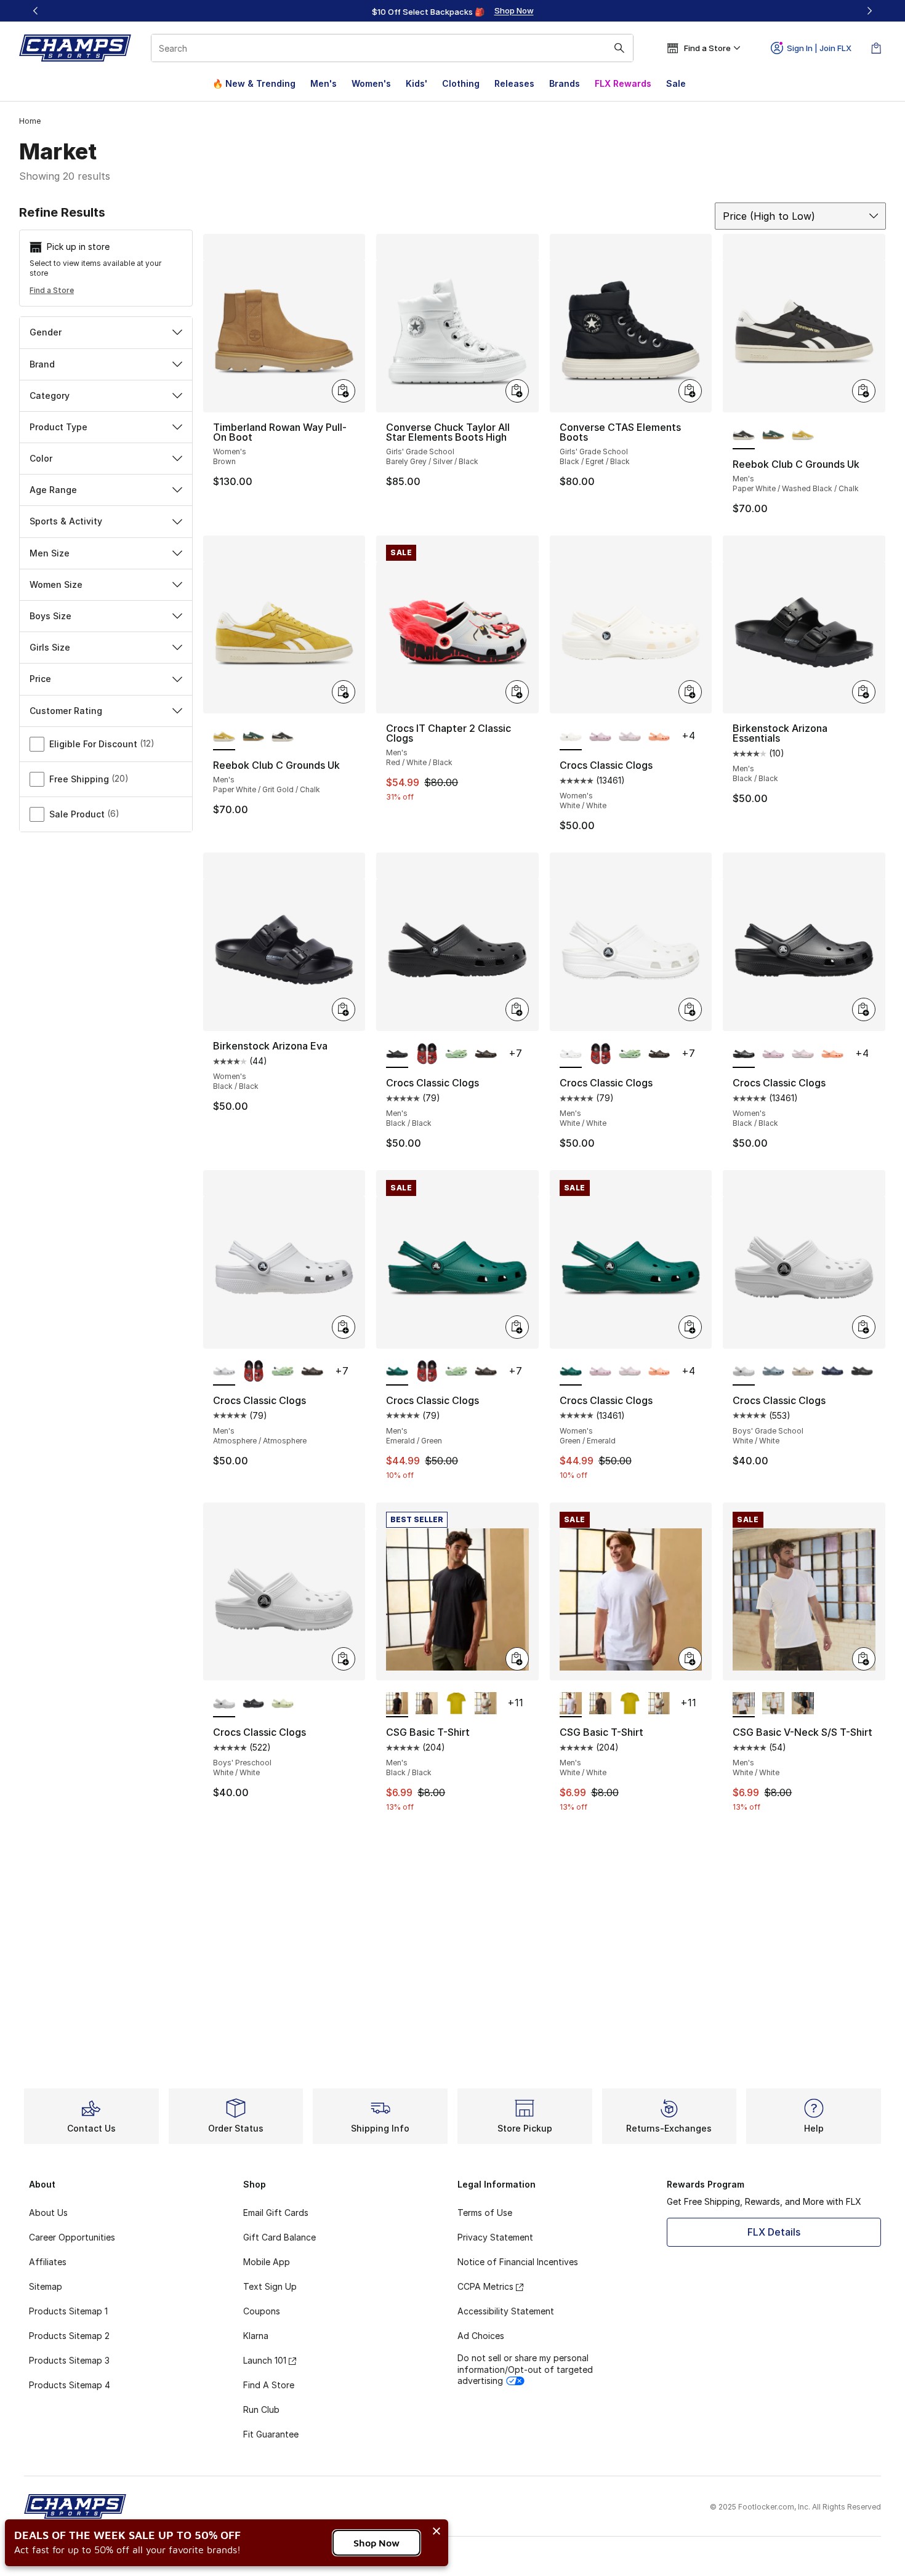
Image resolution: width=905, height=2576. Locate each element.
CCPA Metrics (485, 2286)
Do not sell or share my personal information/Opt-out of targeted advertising (525, 2369)
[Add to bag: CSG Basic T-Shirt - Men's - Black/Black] (517, 1659)
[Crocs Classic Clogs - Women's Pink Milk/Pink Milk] (600, 737)
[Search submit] (619, 48)
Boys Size (50, 616)
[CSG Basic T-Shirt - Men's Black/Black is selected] (397, 1704)
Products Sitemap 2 (69, 2336)
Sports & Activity (66, 521)
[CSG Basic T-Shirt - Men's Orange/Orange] (456, 1704)
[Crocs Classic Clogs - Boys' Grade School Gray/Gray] (773, 1372)
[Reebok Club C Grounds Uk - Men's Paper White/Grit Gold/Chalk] (803, 436)
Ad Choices (481, 2336)
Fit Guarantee (271, 2434)
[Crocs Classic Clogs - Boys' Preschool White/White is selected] (224, 1704)
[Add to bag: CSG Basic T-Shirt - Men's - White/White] (690, 1659)
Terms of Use (485, 2213)
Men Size (50, 553)
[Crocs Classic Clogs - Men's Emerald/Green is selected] (397, 1372)
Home (30, 121)
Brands (565, 83)
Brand (42, 364)
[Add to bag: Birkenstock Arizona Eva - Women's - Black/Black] (344, 1009)
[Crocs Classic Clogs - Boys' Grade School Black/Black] (862, 1372)
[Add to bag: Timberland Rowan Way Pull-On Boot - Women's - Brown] (344, 391)
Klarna (256, 2336)
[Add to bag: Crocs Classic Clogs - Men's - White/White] (690, 1009)
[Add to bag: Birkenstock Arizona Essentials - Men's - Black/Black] (864, 692)
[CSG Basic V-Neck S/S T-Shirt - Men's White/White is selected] (744, 1704)
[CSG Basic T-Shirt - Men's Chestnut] (427, 1704)
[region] (452, 11)
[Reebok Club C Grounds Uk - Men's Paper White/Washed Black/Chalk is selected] (744, 436)
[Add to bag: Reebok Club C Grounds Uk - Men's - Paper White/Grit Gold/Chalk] (344, 692)
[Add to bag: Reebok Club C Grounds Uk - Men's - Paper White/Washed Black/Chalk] (864, 391)
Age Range (53, 490)
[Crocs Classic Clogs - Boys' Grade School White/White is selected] (744, 1372)
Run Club (261, 2409)
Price (40, 679)
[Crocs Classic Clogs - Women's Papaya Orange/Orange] (659, 737)
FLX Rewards (623, 83)
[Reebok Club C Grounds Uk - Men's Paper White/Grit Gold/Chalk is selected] (224, 737)
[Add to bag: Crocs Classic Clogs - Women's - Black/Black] (864, 1009)
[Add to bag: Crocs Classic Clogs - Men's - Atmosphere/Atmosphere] (344, 1327)
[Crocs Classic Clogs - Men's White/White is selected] (571, 1054)
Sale (676, 83)
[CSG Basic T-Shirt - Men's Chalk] (486, 1704)
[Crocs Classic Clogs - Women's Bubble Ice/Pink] (630, 737)
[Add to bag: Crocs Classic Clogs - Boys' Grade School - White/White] (864, 1327)
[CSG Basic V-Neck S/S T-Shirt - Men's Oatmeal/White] (773, 1704)
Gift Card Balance (280, 2237)
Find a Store (52, 290)
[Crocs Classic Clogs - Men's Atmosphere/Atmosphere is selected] (224, 1372)
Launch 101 (265, 2360)
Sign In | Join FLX (819, 48)
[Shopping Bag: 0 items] (876, 48)
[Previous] (36, 11)
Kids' (416, 83)
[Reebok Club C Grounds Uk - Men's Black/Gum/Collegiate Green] (773, 436)
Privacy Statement (495, 2237)
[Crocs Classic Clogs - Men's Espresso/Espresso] (486, 1054)
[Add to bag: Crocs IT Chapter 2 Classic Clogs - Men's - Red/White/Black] (517, 692)
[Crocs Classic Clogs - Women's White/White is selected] (571, 737)
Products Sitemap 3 (69, 2360)
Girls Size (50, 647)
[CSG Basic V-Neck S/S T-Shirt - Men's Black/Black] (803, 1704)
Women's (371, 83)
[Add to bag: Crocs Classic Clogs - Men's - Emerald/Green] (517, 1327)
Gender (46, 332)
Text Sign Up (270, 2286)
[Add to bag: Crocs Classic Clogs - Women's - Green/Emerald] (690, 1327)
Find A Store (269, 2385)
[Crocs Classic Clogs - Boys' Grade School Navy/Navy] (832, 1372)
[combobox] (392, 48)
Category (50, 395)
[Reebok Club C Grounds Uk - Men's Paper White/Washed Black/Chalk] (283, 737)
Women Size (56, 584)
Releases (514, 83)
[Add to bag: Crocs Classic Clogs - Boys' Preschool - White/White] (344, 1659)
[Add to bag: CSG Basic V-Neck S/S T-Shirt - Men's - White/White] (864, 1659)
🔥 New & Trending (254, 83)
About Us (48, 2213)
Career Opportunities (72, 2237)
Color (41, 458)
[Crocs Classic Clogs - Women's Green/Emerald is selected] (571, 1372)
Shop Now (376, 2543)
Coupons (262, 2311)
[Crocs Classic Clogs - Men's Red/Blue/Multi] (427, 1054)
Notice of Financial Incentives (518, 2262)
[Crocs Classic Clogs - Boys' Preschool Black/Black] (254, 1704)
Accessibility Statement (506, 2311)
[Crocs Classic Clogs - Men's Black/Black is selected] (397, 1054)
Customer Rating (66, 711)
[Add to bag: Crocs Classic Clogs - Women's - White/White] (690, 692)
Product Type (58, 427)
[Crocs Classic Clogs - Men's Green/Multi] (456, 1054)
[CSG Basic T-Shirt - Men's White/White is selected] (571, 1704)
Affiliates (48, 2262)
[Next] (869, 11)
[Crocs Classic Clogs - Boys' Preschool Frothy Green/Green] (283, 1704)
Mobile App (267, 2262)
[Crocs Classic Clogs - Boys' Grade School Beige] (803, 1372)
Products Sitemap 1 (68, 2311)
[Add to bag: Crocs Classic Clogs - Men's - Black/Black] (517, 1009)
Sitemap (46, 2286)
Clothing (461, 83)
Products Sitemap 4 (70, 2385)
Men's (324, 83)
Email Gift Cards (276, 2213)
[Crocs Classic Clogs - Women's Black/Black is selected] (744, 1054)
